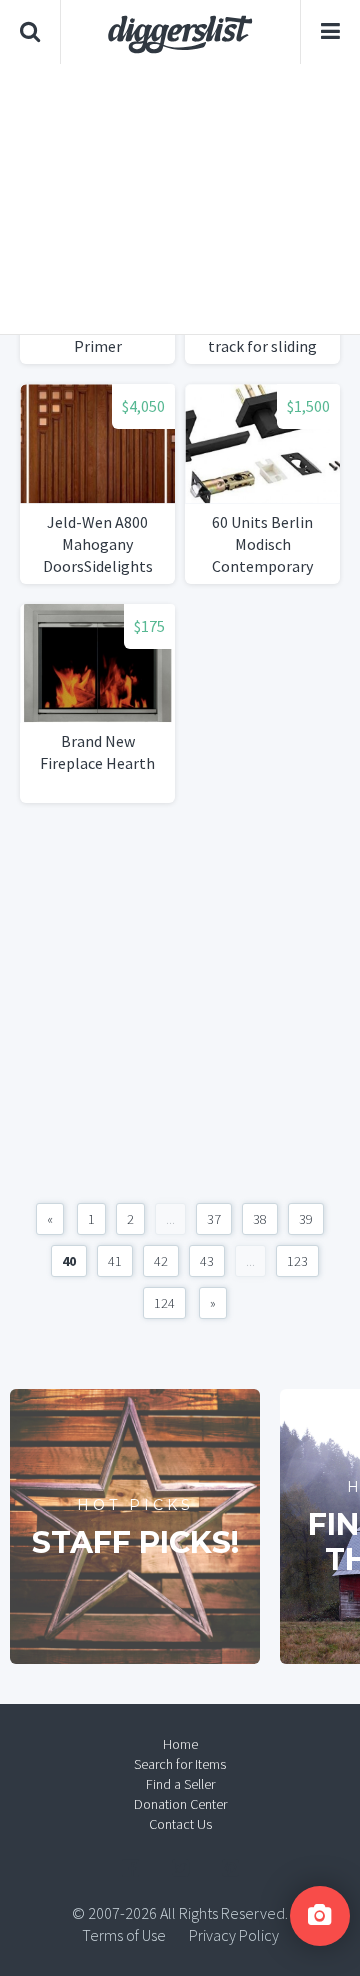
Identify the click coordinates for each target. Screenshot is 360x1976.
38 (260, 1219)
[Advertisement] (180, 199)
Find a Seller (180, 1784)
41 (115, 1261)
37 (214, 1219)
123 (297, 1261)
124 (164, 1303)
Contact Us (180, 1824)
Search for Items (180, 1764)
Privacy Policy (234, 1935)
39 (306, 1219)
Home (180, 1744)
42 (161, 1261)
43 (207, 1261)
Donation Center (180, 1804)
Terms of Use (124, 1935)
